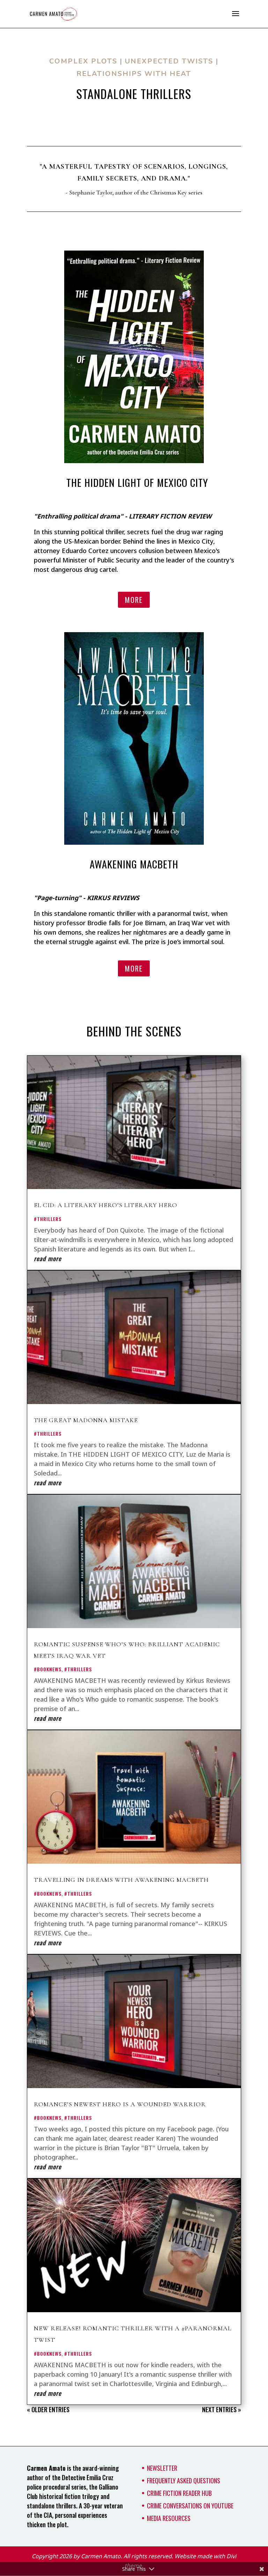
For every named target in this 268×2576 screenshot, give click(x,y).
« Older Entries (48, 2409)
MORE (134, 600)
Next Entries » (222, 2409)
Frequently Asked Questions (184, 2481)
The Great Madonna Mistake (86, 1420)
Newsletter (162, 2468)
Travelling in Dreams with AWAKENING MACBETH (121, 1880)
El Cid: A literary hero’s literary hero (106, 1205)
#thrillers (48, 1219)
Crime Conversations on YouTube (190, 2506)
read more (48, 1258)
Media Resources (169, 2518)
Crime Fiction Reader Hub (179, 2493)
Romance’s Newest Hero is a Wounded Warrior (120, 2104)
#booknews (48, 1669)
